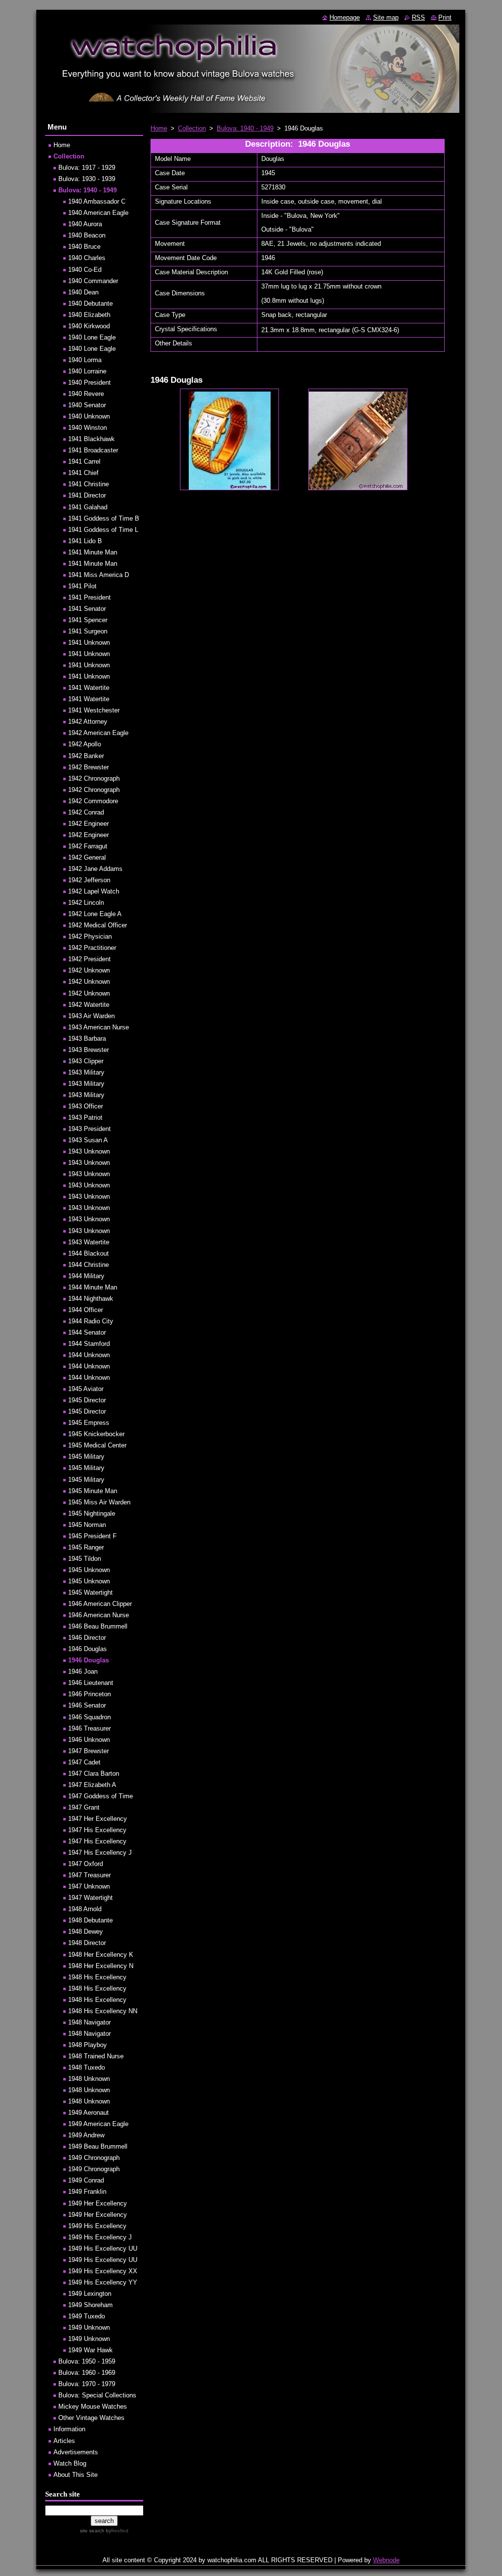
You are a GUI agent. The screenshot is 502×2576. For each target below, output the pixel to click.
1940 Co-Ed (85, 270)
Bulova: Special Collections (97, 2395)
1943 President (89, 1129)
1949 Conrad (86, 2180)
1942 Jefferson (89, 880)
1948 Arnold (85, 1909)
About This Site (75, 2475)
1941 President (89, 597)
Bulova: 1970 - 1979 (87, 2384)
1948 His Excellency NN (103, 2011)
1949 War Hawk (90, 2350)
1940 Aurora (85, 224)
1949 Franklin (87, 2192)
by (116, 2531)
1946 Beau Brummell (98, 1626)
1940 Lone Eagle (92, 337)
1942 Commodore (93, 801)
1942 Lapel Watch (94, 891)
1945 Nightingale (92, 1513)
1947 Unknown (89, 1886)
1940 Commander (93, 281)
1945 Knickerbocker (96, 1434)
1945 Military (86, 1457)
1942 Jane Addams (95, 869)
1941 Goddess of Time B (104, 518)
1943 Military (86, 1072)
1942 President (89, 959)
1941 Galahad (88, 507)
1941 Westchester (94, 710)
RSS (418, 17)
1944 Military (86, 1276)
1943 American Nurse (99, 1027)
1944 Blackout (88, 1253)
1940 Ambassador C (97, 201)
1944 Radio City (91, 1321)
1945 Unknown (89, 1570)
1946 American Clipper (100, 1604)
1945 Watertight (90, 1592)
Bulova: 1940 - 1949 (245, 128)
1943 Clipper (86, 1061)
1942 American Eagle (98, 733)
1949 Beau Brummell (98, 2146)
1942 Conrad (86, 812)
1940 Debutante (90, 303)
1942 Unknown (89, 970)
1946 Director (87, 1638)
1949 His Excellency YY (103, 2282)
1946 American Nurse (99, 1615)
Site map (386, 17)
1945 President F (92, 1536)
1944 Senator (87, 1332)
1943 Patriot (85, 1117)
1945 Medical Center (97, 1445)
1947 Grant (84, 1807)
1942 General (87, 857)
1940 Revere (86, 394)
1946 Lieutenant (91, 1683)
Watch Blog (70, 2463)
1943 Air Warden (91, 1016)
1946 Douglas (88, 1649)
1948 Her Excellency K (101, 1955)
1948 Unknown (89, 2079)
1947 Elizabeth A (92, 1785)
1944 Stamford (89, 1344)
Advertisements (76, 2452)
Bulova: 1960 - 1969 (87, 2373)
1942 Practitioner (92, 948)
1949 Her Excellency (98, 2203)
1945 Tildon (85, 1559)
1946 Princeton (89, 1694)
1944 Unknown (89, 1355)
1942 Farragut (88, 846)
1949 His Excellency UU (103, 2248)
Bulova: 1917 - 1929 (87, 168)
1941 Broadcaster (93, 450)
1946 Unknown (89, 1740)
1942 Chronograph (94, 778)
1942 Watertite (89, 1005)
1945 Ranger (86, 1547)
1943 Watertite (89, 1242)
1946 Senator (87, 1705)
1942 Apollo (85, 744)
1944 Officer (86, 1310)
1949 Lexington (90, 2294)
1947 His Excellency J (100, 1853)
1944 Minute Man (93, 1287)
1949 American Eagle (98, 2124)
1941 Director (87, 495)
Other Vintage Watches (91, 2418)
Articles (64, 2441)
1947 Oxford (86, 1864)
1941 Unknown (89, 643)
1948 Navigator (89, 2022)
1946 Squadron (89, 1717)
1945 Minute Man (93, 1491)
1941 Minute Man (93, 552)
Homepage (345, 17)
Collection (192, 128)
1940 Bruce (84, 247)
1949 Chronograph (94, 2158)
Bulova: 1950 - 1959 (87, 2361)
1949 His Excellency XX (103, 2271)
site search (92, 2531)
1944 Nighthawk (91, 1299)
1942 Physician (90, 936)
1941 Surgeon (88, 631)
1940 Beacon (87, 235)
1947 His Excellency (97, 1830)
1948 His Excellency (97, 1977)
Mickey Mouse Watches (93, 2406)
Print (445, 17)
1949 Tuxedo (87, 2316)
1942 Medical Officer (98, 925)
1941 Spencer (88, 620)
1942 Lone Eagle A (95, 914)
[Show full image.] (229, 439)
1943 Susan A (88, 1140)
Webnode (386, 2560)
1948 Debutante (90, 1920)
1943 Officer (86, 1106)
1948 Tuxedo (87, 2067)
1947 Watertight (90, 1898)
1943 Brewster (88, 1050)
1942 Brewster (88, 767)
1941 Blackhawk (91, 439)
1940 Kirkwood (89, 326)
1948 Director (87, 1943)
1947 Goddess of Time (100, 1796)
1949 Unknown (89, 2327)
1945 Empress (89, 1423)
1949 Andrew (86, 2135)
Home (159, 128)
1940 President (89, 382)
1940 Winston (88, 428)
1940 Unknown (89, 416)
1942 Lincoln (86, 903)
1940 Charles (87, 258)
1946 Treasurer (89, 1728)
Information (69, 2429)
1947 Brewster (88, 1751)
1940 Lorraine (87, 371)
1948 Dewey (86, 1932)
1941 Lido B (85, 541)
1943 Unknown (89, 1151)
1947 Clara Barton (94, 1774)
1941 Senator (87, 609)
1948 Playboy (88, 2045)
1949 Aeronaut (88, 2113)
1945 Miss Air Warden (99, 1502)
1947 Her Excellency (98, 1819)
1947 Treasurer (89, 1875)
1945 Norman (87, 1525)
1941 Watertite (89, 688)
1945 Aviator (86, 1389)
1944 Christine (88, 1265)
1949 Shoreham (90, 2305)
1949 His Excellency (97, 2226)
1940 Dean (83, 292)
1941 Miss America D (99, 575)
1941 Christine (88, 484)
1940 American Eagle (98, 213)
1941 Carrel (84, 461)
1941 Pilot (82, 586)
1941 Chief (83, 473)
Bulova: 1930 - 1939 (87, 179)
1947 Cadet (84, 1762)
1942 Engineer (88, 824)
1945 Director (87, 1400)
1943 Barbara (87, 1038)
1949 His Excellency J (100, 2237)
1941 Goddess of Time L (103, 530)
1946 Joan (83, 1671)
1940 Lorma (85, 360)
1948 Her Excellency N (101, 1966)
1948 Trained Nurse (96, 2056)
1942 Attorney (88, 722)
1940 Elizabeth (89, 315)
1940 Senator (87, 405)
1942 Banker (86, 756)
